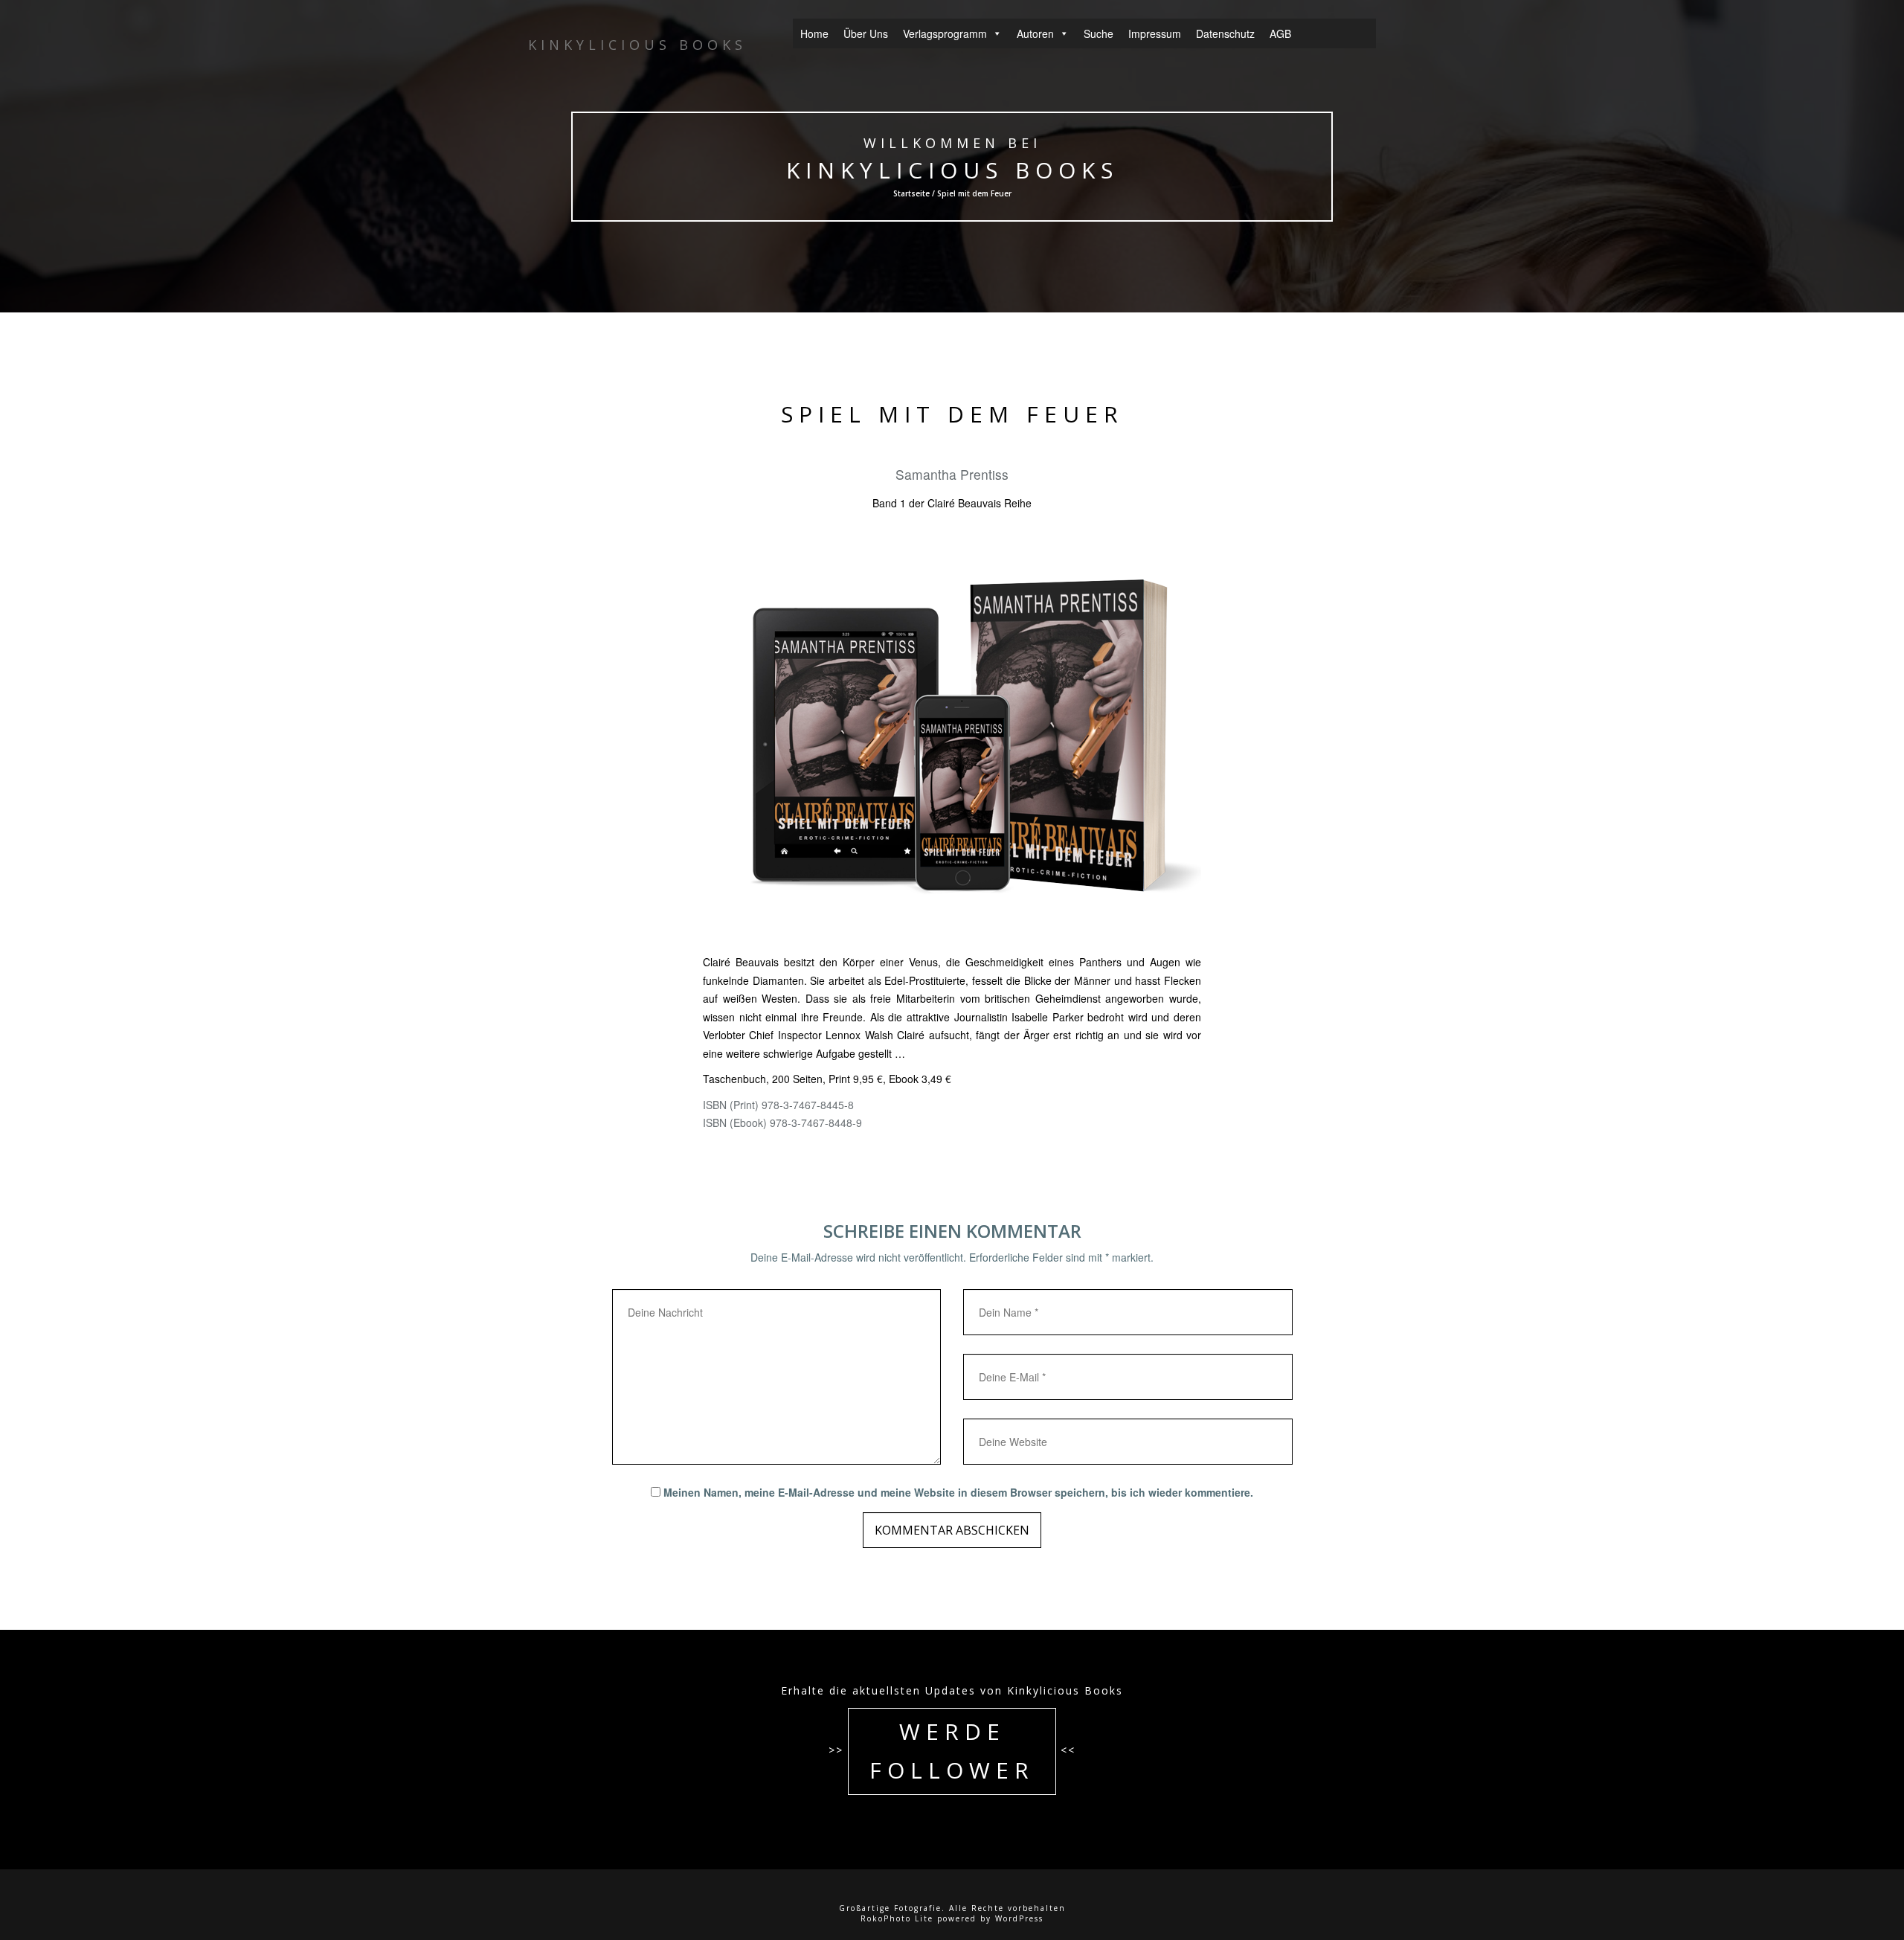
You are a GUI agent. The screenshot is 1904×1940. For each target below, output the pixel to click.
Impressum (1155, 33)
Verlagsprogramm (945, 33)
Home (814, 33)
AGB (1280, 33)
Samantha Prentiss (952, 474)
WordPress (1019, 1918)
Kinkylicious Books (952, 170)
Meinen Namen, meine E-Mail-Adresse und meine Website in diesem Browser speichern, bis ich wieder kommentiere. (958, 1492)
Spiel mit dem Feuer (952, 414)
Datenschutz (1225, 33)
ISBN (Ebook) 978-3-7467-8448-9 (782, 1122)
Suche (1099, 33)
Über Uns (866, 33)
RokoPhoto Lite (897, 1918)
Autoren (1035, 33)
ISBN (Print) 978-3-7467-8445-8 (778, 1105)
